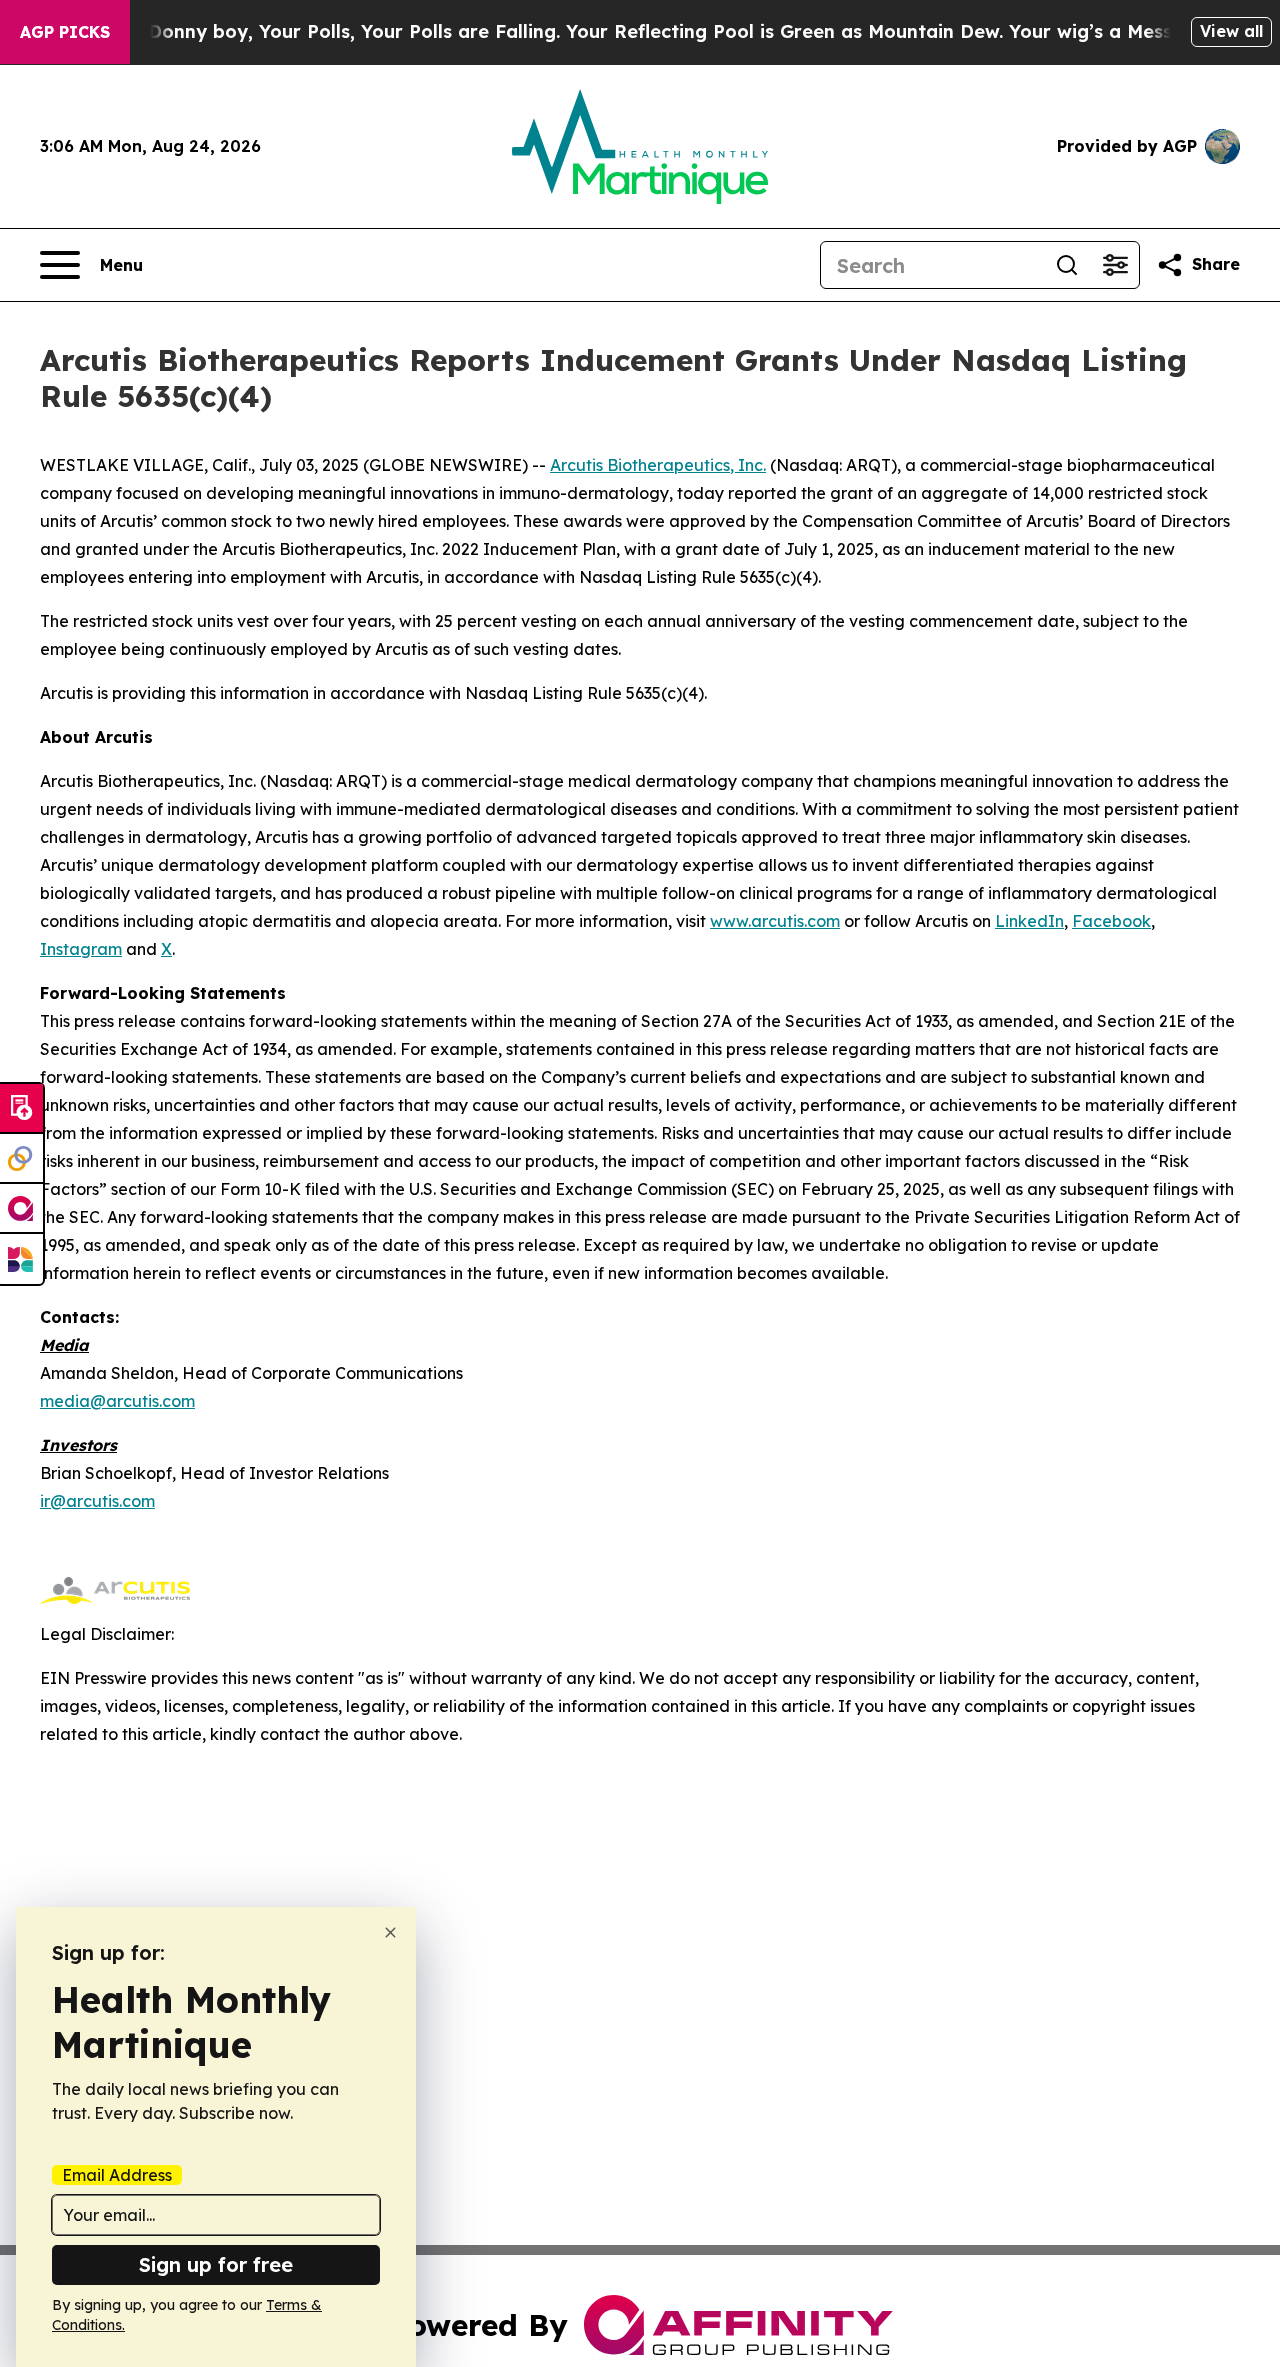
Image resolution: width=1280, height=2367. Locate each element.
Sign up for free (216, 2264)
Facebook (1111, 921)
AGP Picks (65, 32)
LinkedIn (1029, 921)
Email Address (117, 2175)
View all (1231, 31)
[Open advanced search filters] (1115, 265)
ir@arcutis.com (97, 1501)
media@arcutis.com (117, 1401)
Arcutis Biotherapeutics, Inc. (658, 465)
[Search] (1067, 265)
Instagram (81, 949)
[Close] (390, 1932)
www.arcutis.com (775, 921)
